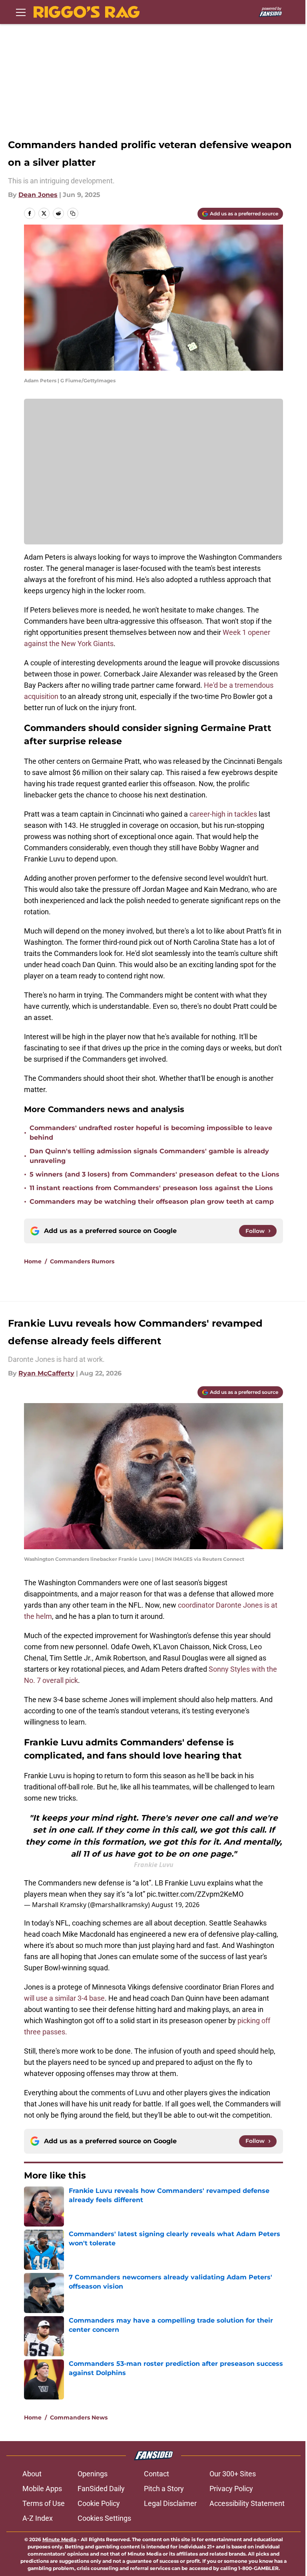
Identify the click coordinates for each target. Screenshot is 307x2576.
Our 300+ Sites (233, 2474)
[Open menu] (21, 12)
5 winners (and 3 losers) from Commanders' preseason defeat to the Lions (154, 1174)
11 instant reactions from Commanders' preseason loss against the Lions (151, 1188)
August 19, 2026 (175, 1905)
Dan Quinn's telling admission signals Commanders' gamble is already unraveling (149, 1156)
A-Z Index (38, 2518)
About (32, 2474)
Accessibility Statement (247, 2503)
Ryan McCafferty (46, 1373)
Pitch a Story (164, 2489)
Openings (93, 2474)
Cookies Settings (104, 2518)
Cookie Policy (99, 2503)
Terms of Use (44, 2503)
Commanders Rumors (82, 1261)
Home (33, 1261)
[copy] (73, 213)
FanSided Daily (101, 2489)
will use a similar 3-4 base (64, 1998)
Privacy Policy (231, 2489)
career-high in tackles (223, 814)
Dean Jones (38, 195)
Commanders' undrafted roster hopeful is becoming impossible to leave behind (151, 1133)
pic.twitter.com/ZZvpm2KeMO (195, 1894)
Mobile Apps (42, 2489)
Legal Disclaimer (170, 2503)
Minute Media (59, 2539)
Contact (156, 2474)
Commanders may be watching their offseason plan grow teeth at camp (152, 1202)
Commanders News (79, 2417)
